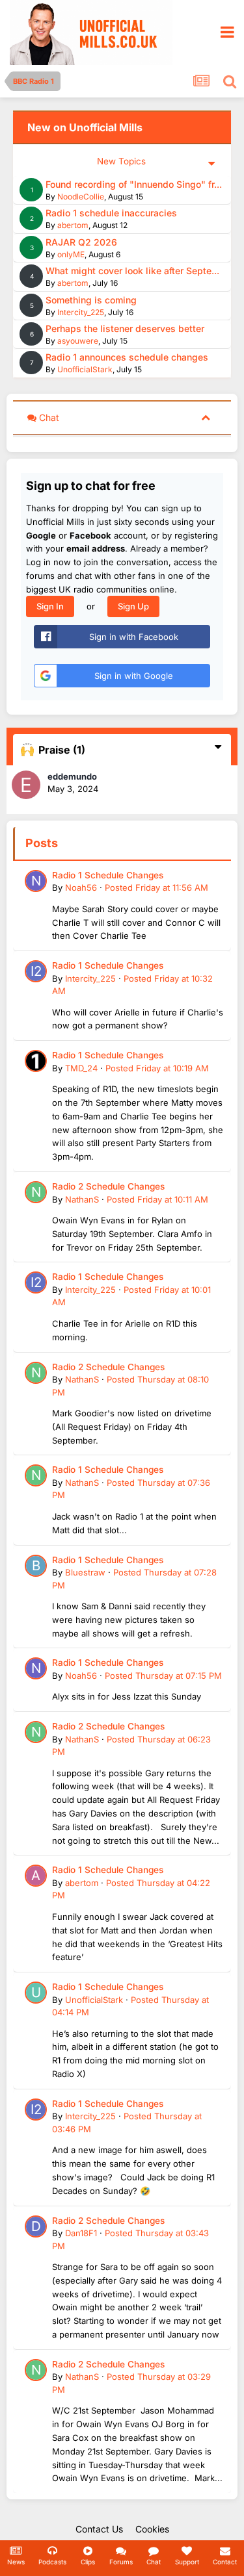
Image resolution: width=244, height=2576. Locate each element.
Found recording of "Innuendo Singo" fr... (134, 184)
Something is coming (91, 300)
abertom (73, 225)
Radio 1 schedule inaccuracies (111, 213)
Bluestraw (85, 1572)
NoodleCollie (81, 197)
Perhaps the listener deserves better (125, 328)
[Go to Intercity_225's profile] (36, 971)
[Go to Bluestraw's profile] (36, 1566)
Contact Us (99, 2529)
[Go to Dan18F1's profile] (36, 2226)
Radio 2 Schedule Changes (108, 1186)
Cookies (152, 2529)
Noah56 (81, 887)
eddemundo (72, 776)
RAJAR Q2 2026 (81, 242)
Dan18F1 (81, 2233)
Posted (156, 887)
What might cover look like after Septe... (132, 271)
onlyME (71, 254)
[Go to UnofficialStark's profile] (36, 1993)
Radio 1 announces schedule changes (127, 357)
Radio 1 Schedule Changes (108, 875)
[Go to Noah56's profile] (36, 881)
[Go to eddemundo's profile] (26, 785)
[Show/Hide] (206, 417)
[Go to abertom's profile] (36, 1876)
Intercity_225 (81, 312)
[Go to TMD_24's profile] (36, 1061)
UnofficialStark (85, 369)
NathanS (82, 1199)
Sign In (50, 606)
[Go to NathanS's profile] (36, 1192)
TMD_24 (81, 1068)
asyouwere (78, 341)
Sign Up (133, 606)
